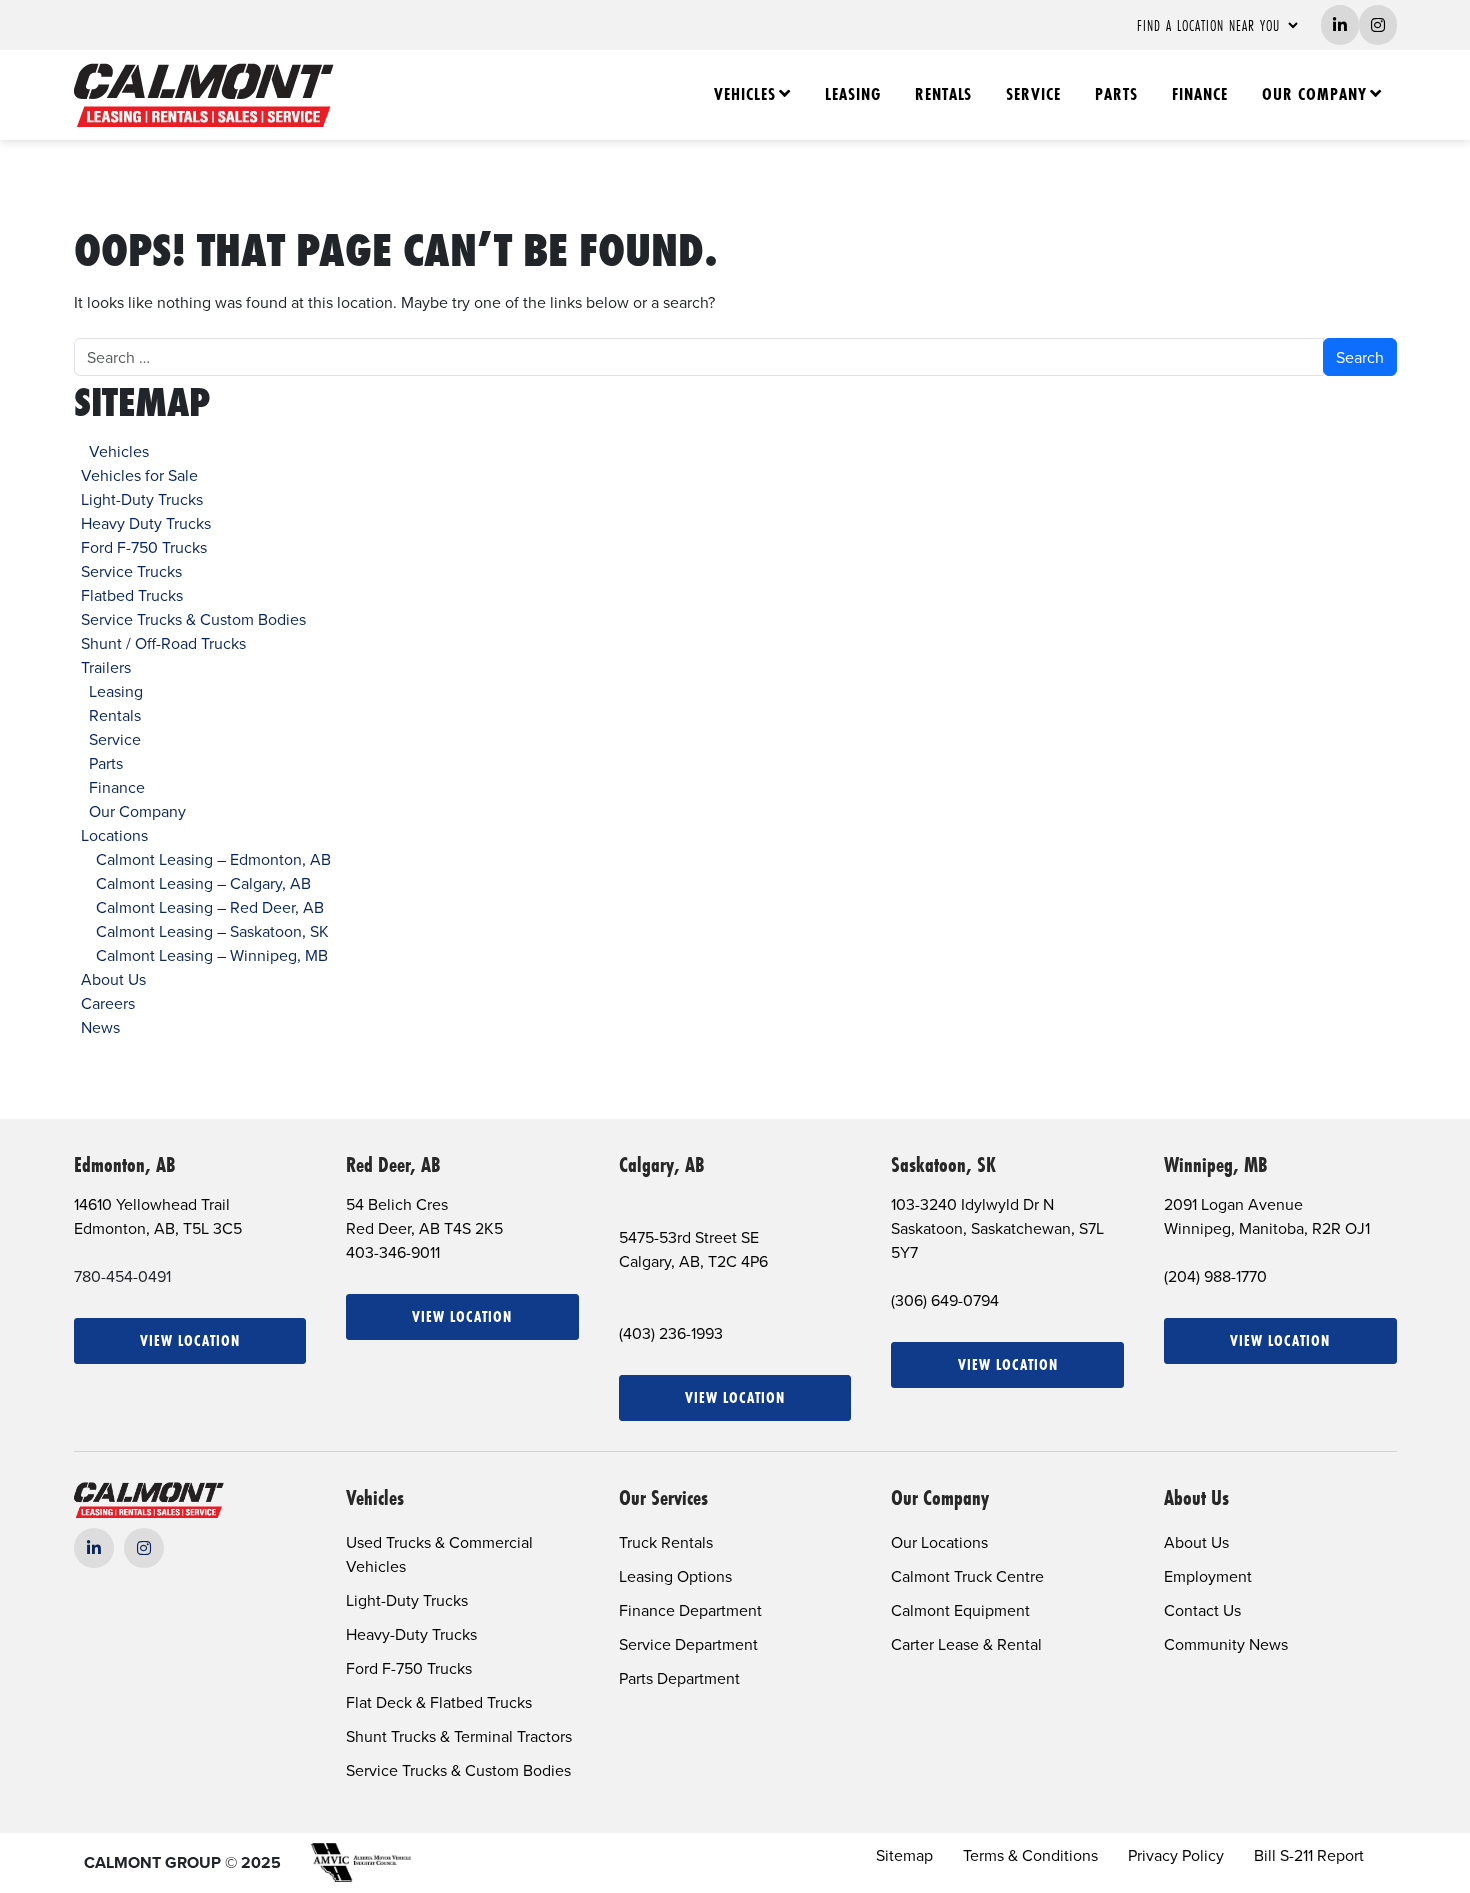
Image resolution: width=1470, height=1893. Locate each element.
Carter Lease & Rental (966, 1644)
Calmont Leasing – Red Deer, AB (210, 907)
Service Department (688, 1644)
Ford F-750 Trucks (144, 547)
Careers (108, 1003)
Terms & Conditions (1030, 1855)
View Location (190, 1340)
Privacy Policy (1176, 1855)
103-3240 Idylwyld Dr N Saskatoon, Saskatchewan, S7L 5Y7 (997, 1228)
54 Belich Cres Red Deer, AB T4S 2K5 (424, 1216)
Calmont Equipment (960, 1610)
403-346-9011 (393, 1252)
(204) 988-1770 (1215, 1276)
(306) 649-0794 (945, 1300)
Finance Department (690, 1610)
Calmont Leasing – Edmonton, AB (213, 859)
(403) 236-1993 (671, 1333)
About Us (113, 979)
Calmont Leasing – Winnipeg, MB (212, 955)
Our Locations (939, 1542)
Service (1033, 94)
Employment (1208, 1576)
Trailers (106, 667)
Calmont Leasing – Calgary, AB (203, 883)
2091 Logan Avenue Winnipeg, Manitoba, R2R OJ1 (1267, 1216)
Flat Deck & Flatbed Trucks (439, 1702)
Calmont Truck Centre (967, 1576)
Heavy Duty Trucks (146, 523)
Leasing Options (675, 1576)
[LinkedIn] (94, 1548)
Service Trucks (131, 571)
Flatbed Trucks (132, 595)
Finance (1200, 94)
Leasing (853, 94)
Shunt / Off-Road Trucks (163, 643)
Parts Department (679, 1678)
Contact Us (1202, 1610)
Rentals (943, 94)
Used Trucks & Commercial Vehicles (439, 1554)
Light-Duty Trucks (142, 499)
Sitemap (904, 1855)
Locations (114, 835)
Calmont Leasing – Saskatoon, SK (212, 931)
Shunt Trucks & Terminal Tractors (459, 1736)
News (100, 1027)
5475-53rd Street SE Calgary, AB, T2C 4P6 (693, 1249)
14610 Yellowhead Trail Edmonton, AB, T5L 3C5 (158, 1216)
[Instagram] (144, 1548)
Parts (1116, 94)
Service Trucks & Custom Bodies (193, 619)
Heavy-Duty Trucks (411, 1634)
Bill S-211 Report (1309, 1855)
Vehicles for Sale (139, 475)
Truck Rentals (666, 1542)
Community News (1226, 1644)
